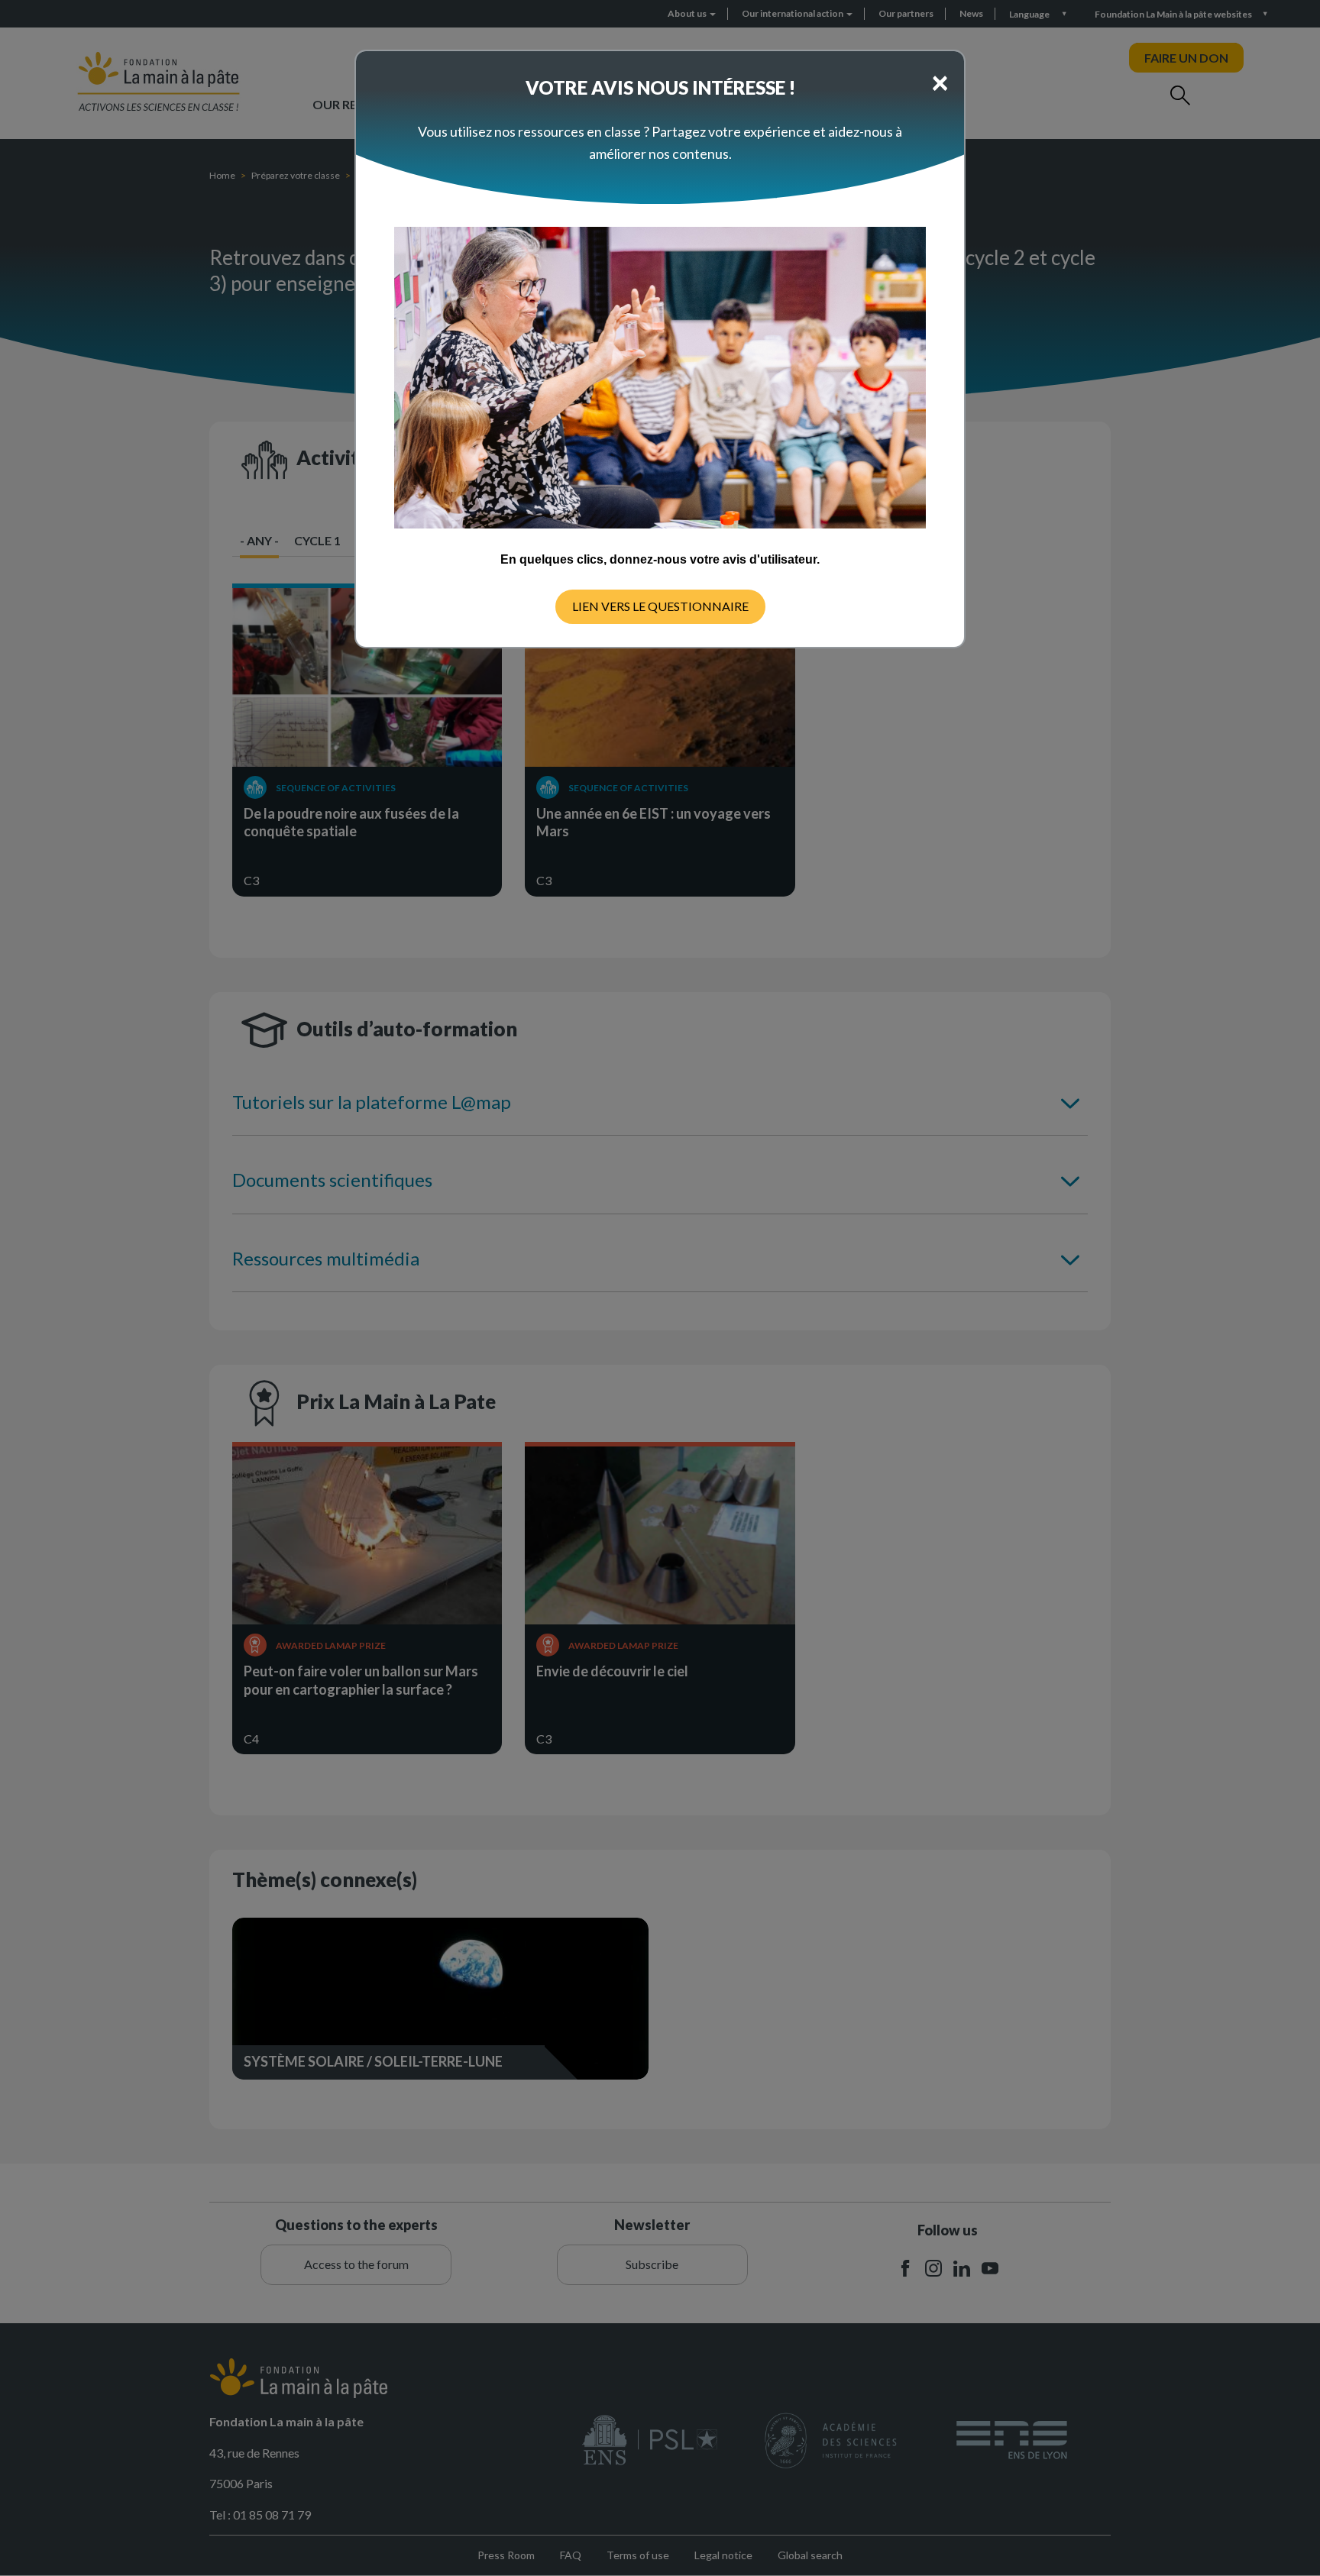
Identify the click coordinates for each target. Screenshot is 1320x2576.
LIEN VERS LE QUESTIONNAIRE (660, 606)
